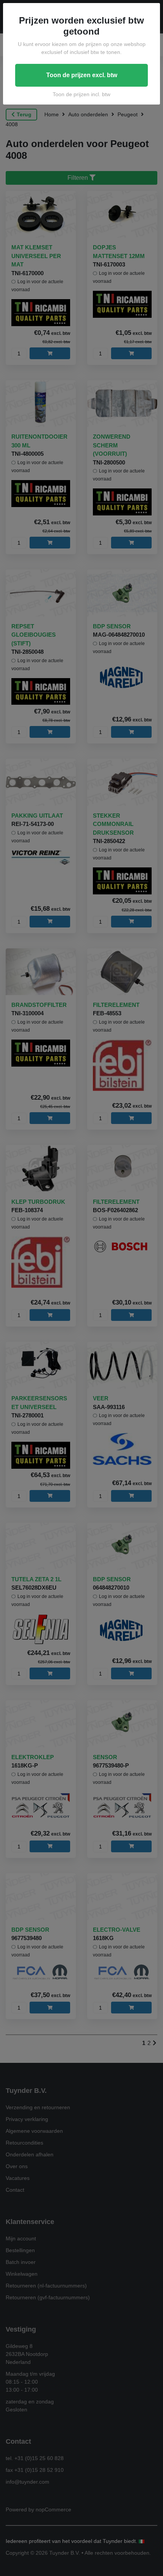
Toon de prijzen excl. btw (82, 75)
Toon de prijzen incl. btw (81, 94)
